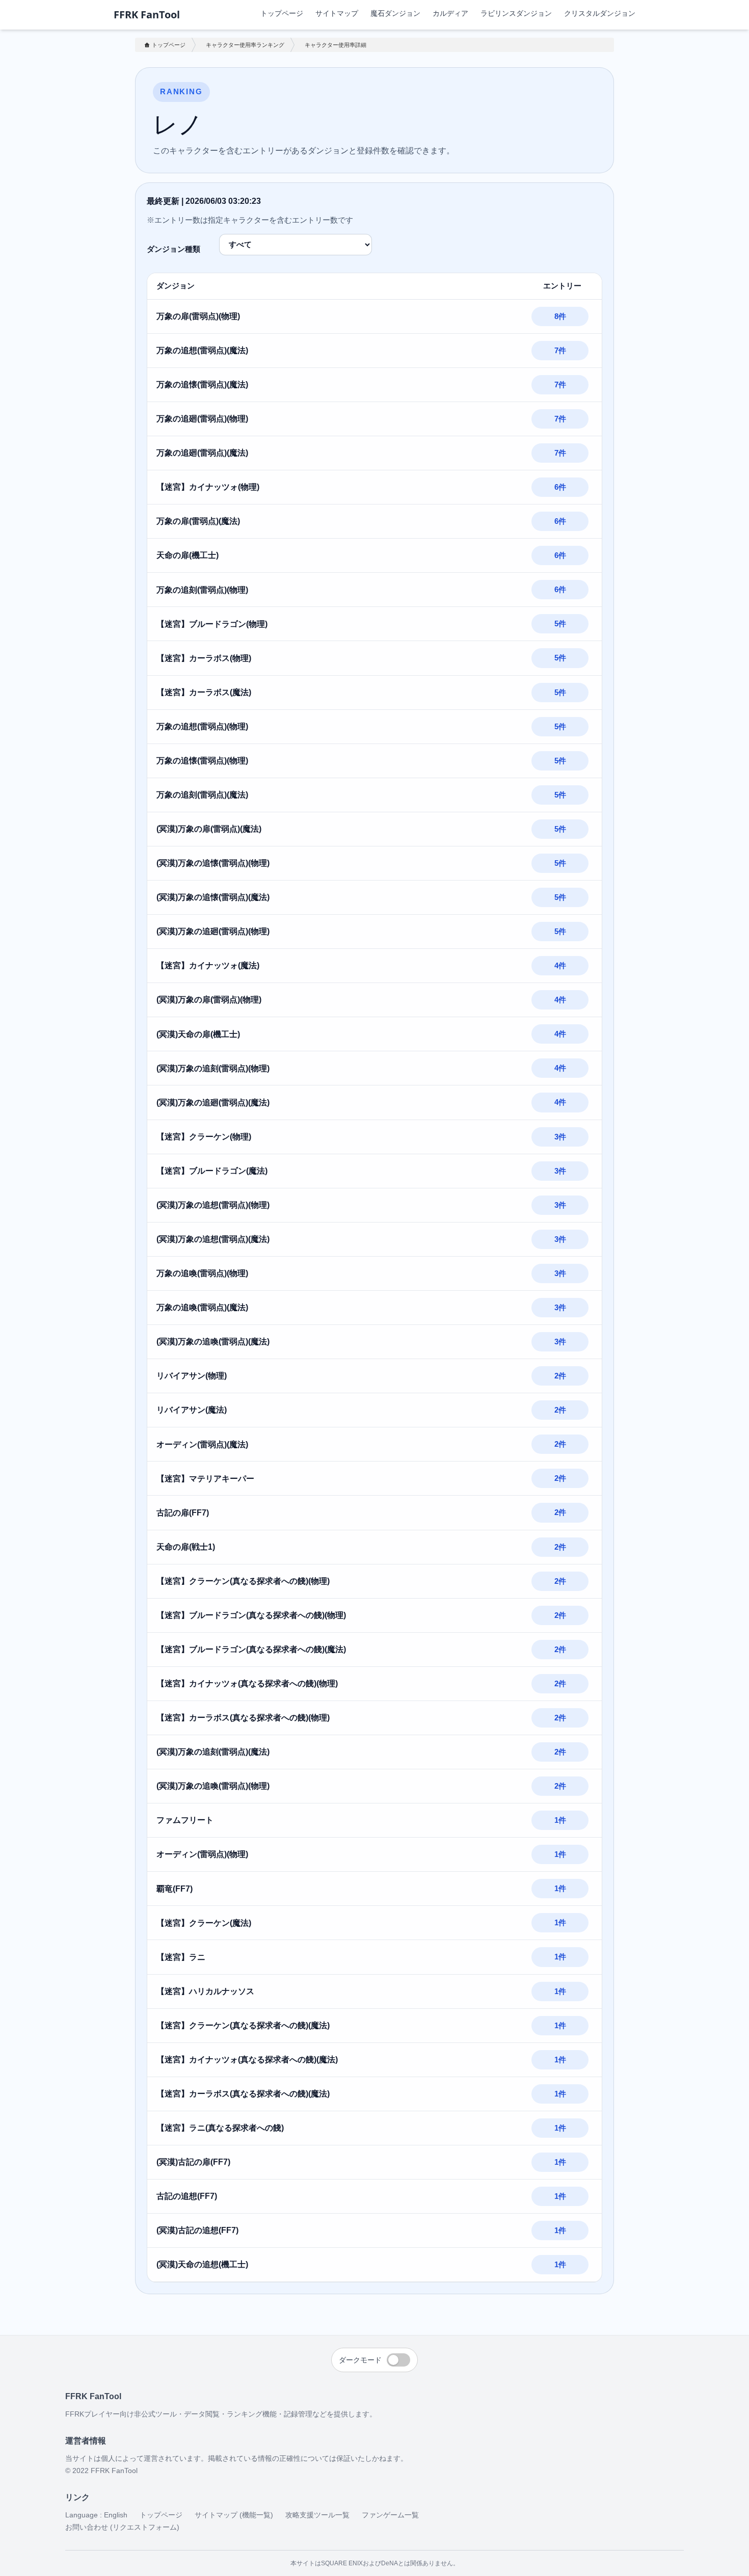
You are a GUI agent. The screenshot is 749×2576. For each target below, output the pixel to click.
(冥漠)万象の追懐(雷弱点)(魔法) (213, 897)
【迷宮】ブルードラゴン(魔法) (212, 1171)
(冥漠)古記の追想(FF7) (197, 2230)
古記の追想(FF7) (187, 2196)
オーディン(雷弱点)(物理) (202, 1854)
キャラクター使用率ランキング (245, 45)
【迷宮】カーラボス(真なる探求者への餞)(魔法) (243, 2094)
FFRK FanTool (147, 15)
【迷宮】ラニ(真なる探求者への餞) (220, 2128)
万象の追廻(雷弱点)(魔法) (202, 453)
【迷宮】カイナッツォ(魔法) (208, 965)
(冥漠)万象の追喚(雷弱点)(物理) (213, 1786)
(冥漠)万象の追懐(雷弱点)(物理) (213, 863)
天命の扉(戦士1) (186, 1547)
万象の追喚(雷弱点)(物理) (202, 1273)
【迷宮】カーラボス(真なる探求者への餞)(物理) (243, 1718)
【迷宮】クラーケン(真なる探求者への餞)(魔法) (243, 2025)
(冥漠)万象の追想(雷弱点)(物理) (213, 1205)
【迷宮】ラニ (181, 1957)
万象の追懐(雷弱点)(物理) (202, 761)
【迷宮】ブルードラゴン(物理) (212, 624)
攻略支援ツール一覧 (317, 2515)
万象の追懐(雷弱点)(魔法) (202, 384)
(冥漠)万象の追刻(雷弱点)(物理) (213, 1068)
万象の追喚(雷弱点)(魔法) (202, 1307)
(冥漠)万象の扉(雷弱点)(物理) (209, 1000)
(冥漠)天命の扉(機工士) (198, 1034)
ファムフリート (185, 1820)
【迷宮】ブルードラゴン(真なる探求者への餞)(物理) (251, 1615)
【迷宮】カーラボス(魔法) (204, 692)
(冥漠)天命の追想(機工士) (202, 2264)
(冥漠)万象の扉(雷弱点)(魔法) (209, 829)
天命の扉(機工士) (188, 555)
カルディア (450, 13)
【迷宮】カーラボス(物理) (204, 658)
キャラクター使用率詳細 (336, 45)
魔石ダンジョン (395, 13)
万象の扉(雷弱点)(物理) (198, 316)
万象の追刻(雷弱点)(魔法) (202, 795)
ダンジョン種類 (173, 249)
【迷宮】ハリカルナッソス (205, 1991)
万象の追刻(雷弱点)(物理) (202, 590)
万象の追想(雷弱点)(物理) (202, 726)
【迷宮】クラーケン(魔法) (204, 1923)
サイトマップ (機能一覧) (234, 2515)
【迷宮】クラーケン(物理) (204, 1137)
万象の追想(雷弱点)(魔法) (202, 350)
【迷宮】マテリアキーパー (205, 1479)
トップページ (282, 13)
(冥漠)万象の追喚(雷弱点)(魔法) (213, 1342)
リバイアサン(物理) (192, 1376)
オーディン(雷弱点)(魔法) (202, 1444)
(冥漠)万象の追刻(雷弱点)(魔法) (213, 1752)
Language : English (96, 2515)
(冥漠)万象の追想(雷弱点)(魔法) (213, 1239)
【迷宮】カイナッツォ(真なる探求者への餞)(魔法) (247, 2060)
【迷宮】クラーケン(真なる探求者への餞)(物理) (243, 1581)
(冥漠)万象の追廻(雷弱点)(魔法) (213, 1103)
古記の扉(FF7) (183, 1513)
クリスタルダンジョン (600, 13)
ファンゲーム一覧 (390, 2515)
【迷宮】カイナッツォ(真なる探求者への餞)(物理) (247, 1683)
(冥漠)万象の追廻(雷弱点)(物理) (213, 931)
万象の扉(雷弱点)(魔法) (198, 521)
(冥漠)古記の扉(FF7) (193, 2162)
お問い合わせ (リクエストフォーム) (122, 2527)
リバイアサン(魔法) (192, 1410)
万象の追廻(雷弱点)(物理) (202, 419)
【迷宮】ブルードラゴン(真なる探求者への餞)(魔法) (251, 1649)
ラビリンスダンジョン (516, 13)
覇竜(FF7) (175, 1889)
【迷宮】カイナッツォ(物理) (208, 487)
